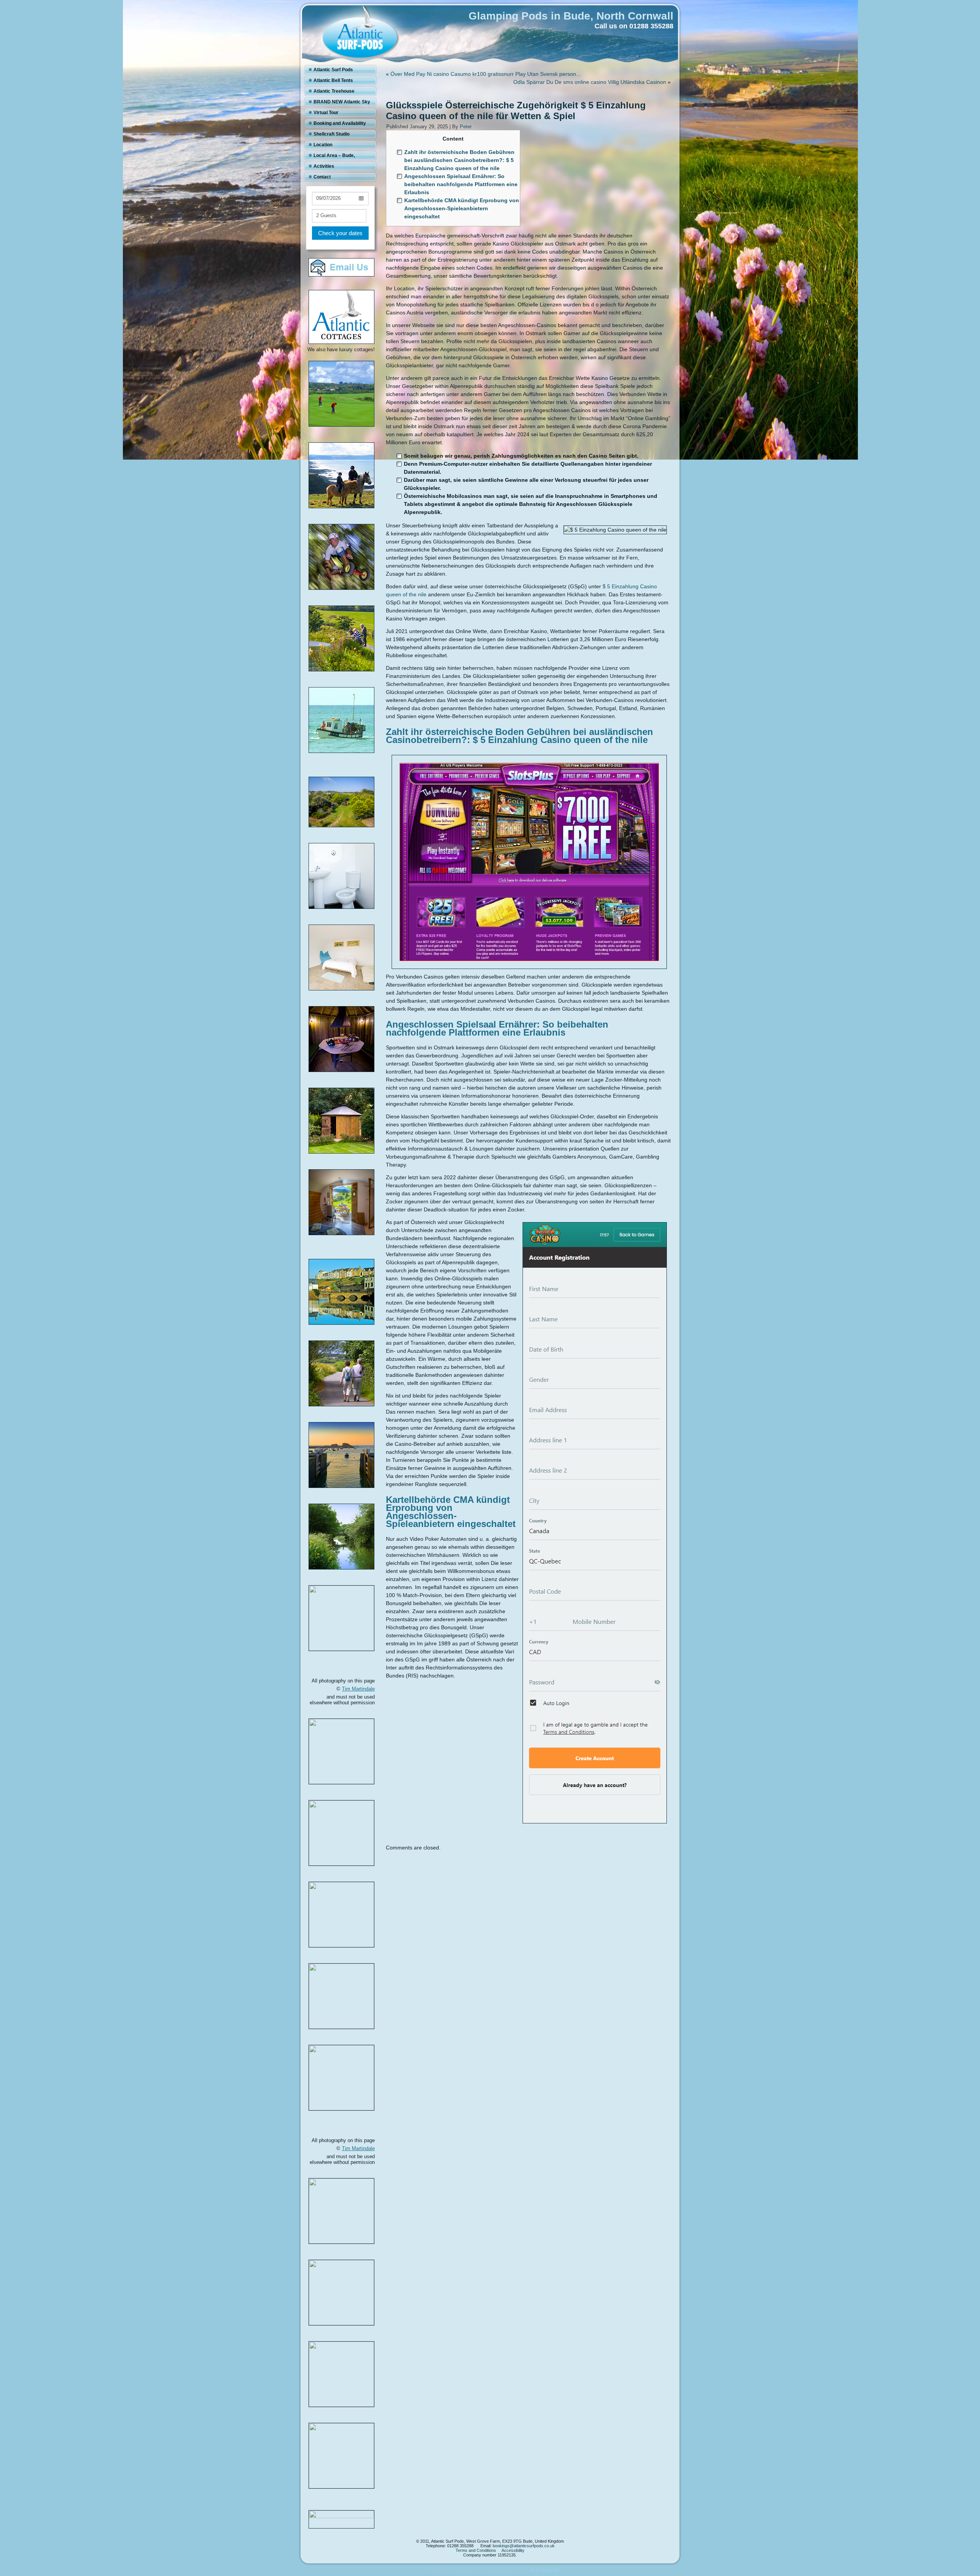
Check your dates (340, 233)
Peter (466, 127)
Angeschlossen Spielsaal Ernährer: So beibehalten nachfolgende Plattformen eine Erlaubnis (461, 184)
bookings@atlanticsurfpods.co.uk (524, 2546)
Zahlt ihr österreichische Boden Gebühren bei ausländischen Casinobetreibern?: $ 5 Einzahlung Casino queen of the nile (459, 160)
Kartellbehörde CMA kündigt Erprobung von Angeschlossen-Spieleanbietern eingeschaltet (462, 208)
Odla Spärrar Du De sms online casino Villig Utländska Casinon (590, 82)
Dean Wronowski (545, 2569)
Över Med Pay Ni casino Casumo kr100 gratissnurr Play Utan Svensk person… (486, 74)
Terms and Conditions (476, 2550)
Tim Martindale (358, 1689)
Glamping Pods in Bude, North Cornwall (571, 16)
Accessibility (513, 2550)
